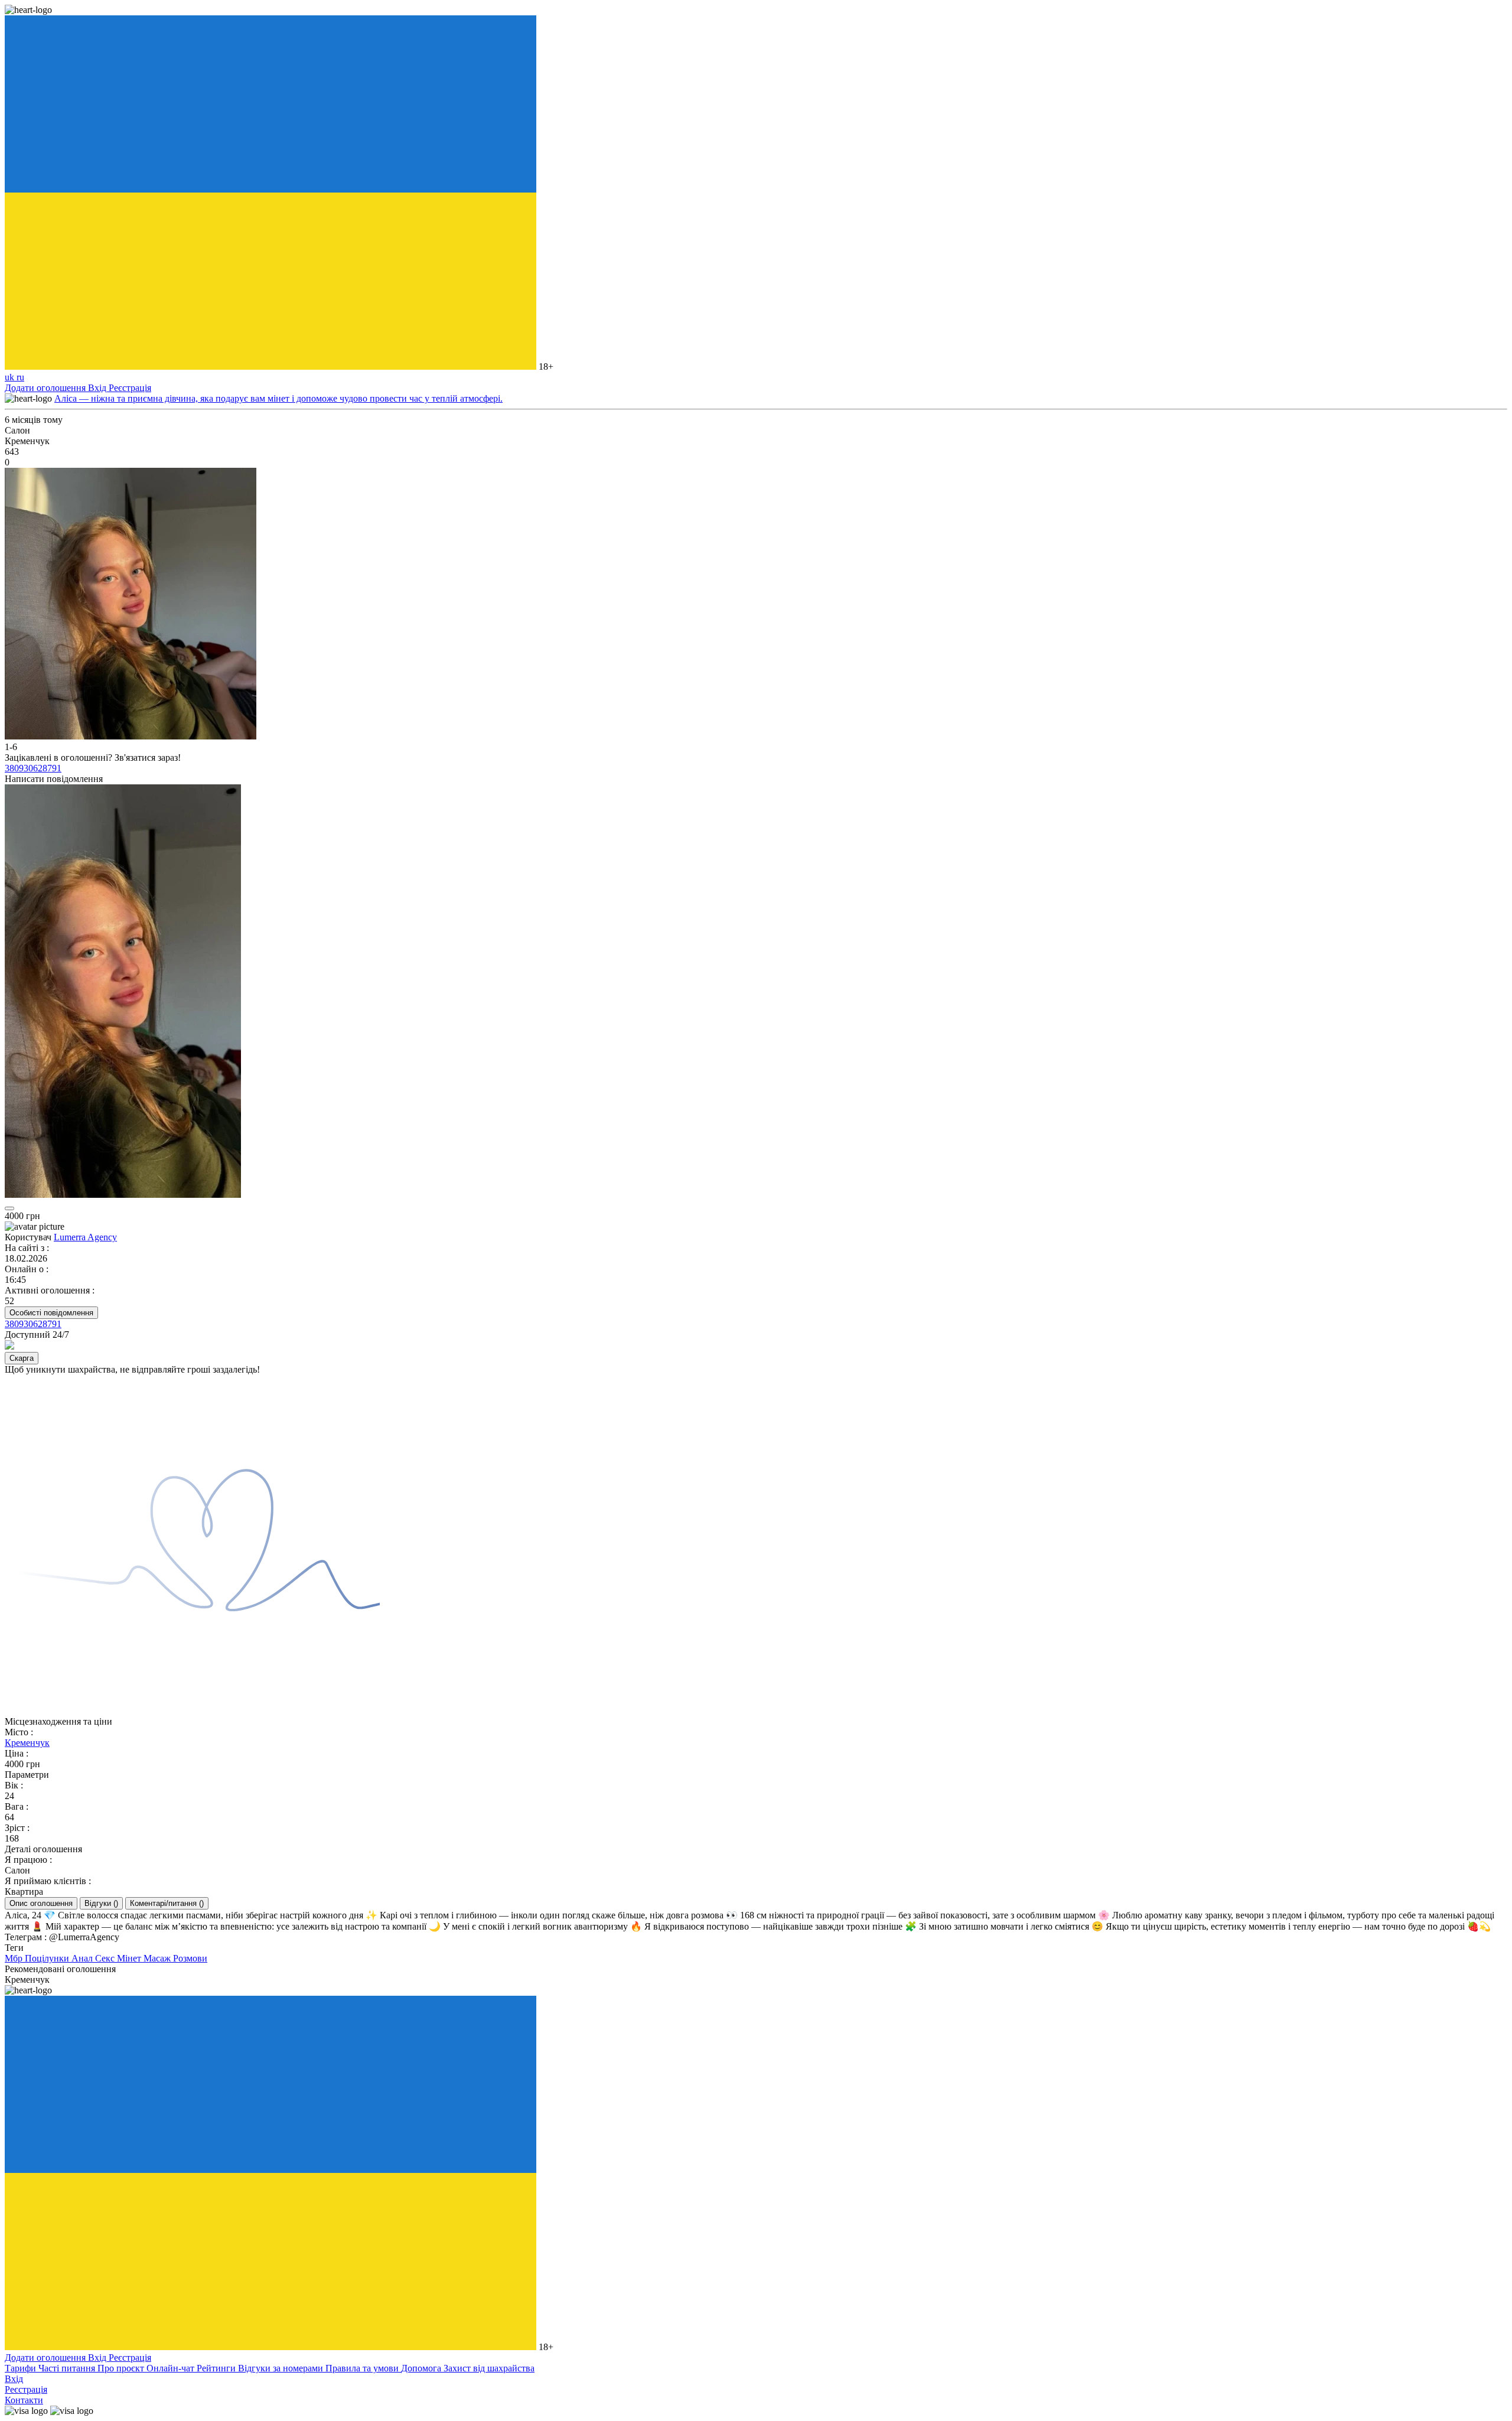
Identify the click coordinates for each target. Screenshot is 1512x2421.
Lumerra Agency (85, 1237)
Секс (106, 1958)
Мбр (15, 1958)
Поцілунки (48, 1958)
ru (20, 377)
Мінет (130, 1958)
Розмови (190, 1958)
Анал (83, 1958)
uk (11, 377)
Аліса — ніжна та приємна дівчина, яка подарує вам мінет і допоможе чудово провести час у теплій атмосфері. (278, 398)
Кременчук (27, 1743)
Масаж (158, 1958)
